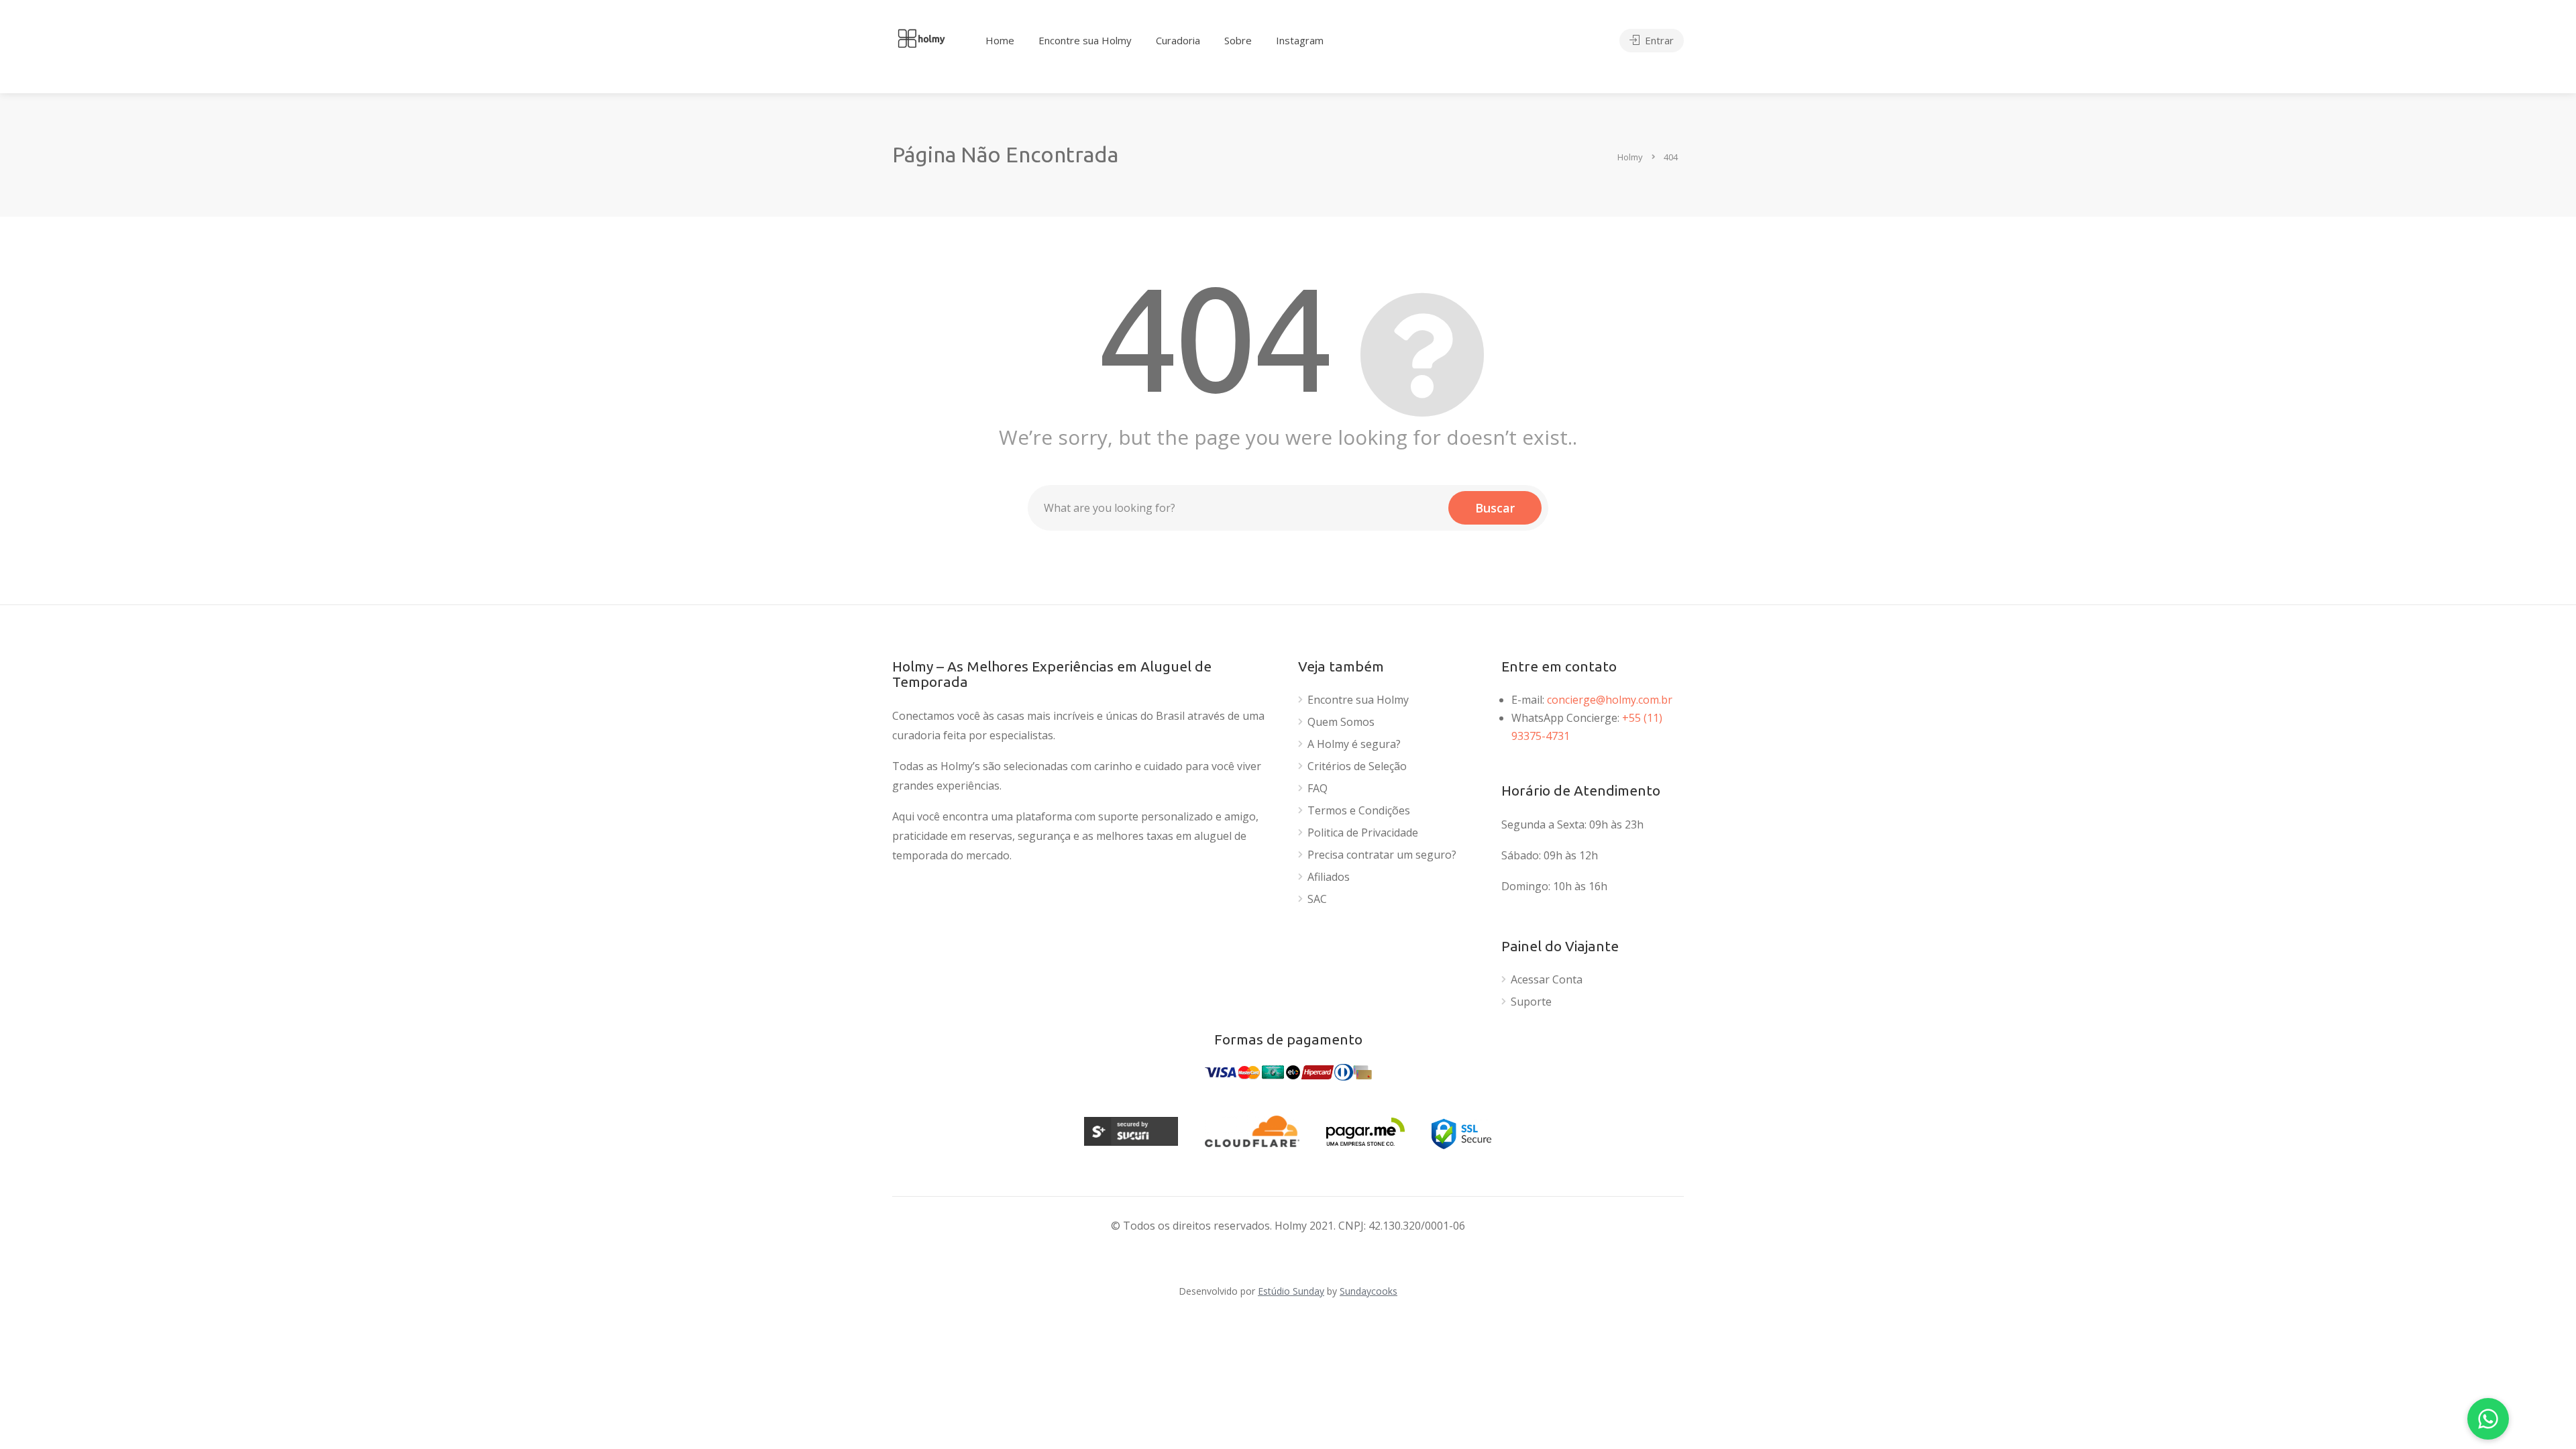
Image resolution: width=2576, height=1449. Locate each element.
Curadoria (1178, 40)
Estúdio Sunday (1291, 1291)
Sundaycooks (1368, 1291)
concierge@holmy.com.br (1610, 700)
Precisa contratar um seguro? (1382, 855)
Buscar (1495, 508)
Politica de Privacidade (1363, 833)
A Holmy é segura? (1354, 744)
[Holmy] (921, 37)
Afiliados (1329, 877)
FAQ (1318, 789)
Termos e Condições (1359, 811)
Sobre (1238, 40)
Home (1000, 40)
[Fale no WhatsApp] (2488, 1419)
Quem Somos (1341, 722)
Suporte (1531, 1002)
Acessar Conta (1547, 980)
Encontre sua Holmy (1085, 40)
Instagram (1300, 40)
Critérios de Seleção (1357, 766)
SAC (1317, 899)
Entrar (1658, 40)
